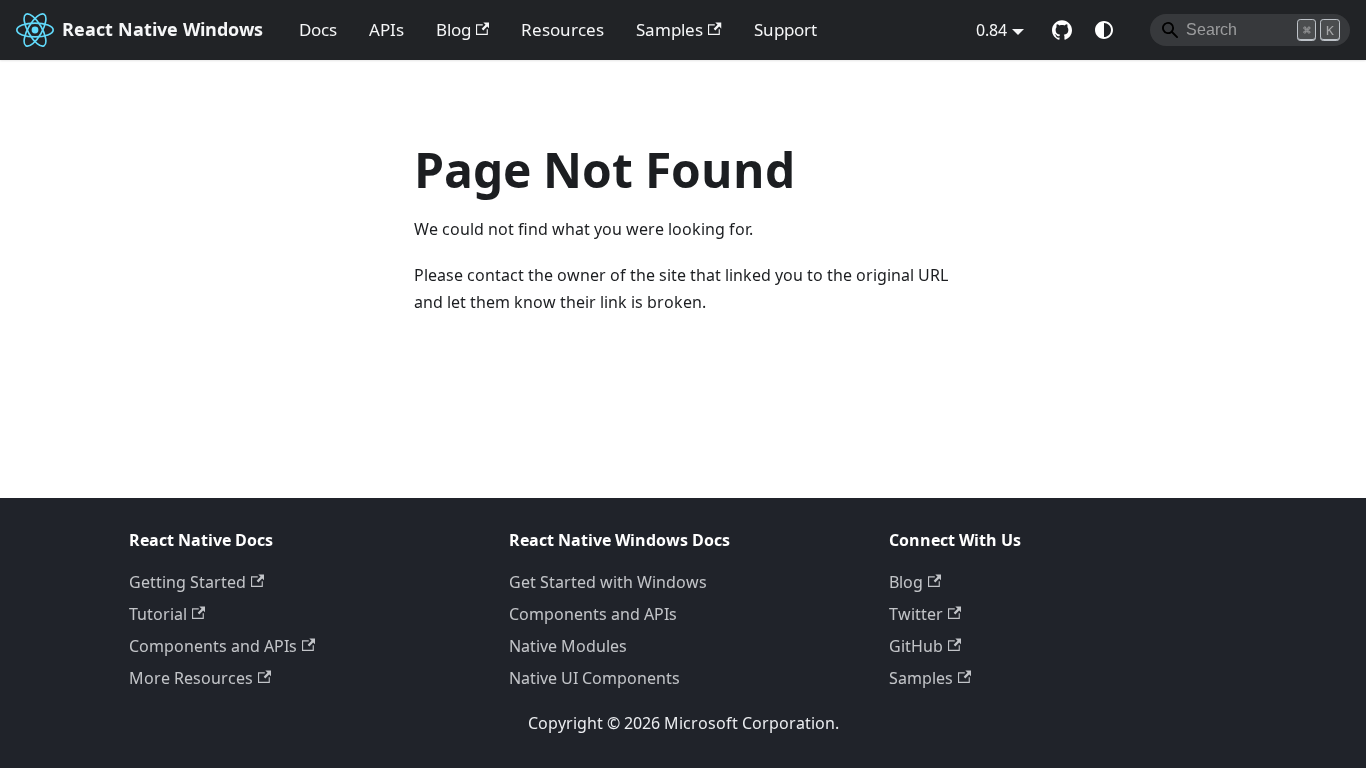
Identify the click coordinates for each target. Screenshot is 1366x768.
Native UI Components (594, 678)
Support (785, 29)
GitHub (916, 646)
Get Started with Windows (608, 582)
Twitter (916, 614)
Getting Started (187, 582)
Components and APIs (213, 646)
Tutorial (158, 614)
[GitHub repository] (1062, 30)
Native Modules (568, 646)
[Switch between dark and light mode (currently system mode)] (1104, 30)
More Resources (191, 678)
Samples (669, 29)
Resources (562, 29)
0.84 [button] (991, 30)
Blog (453, 29)
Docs (318, 29)
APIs (386, 29)
